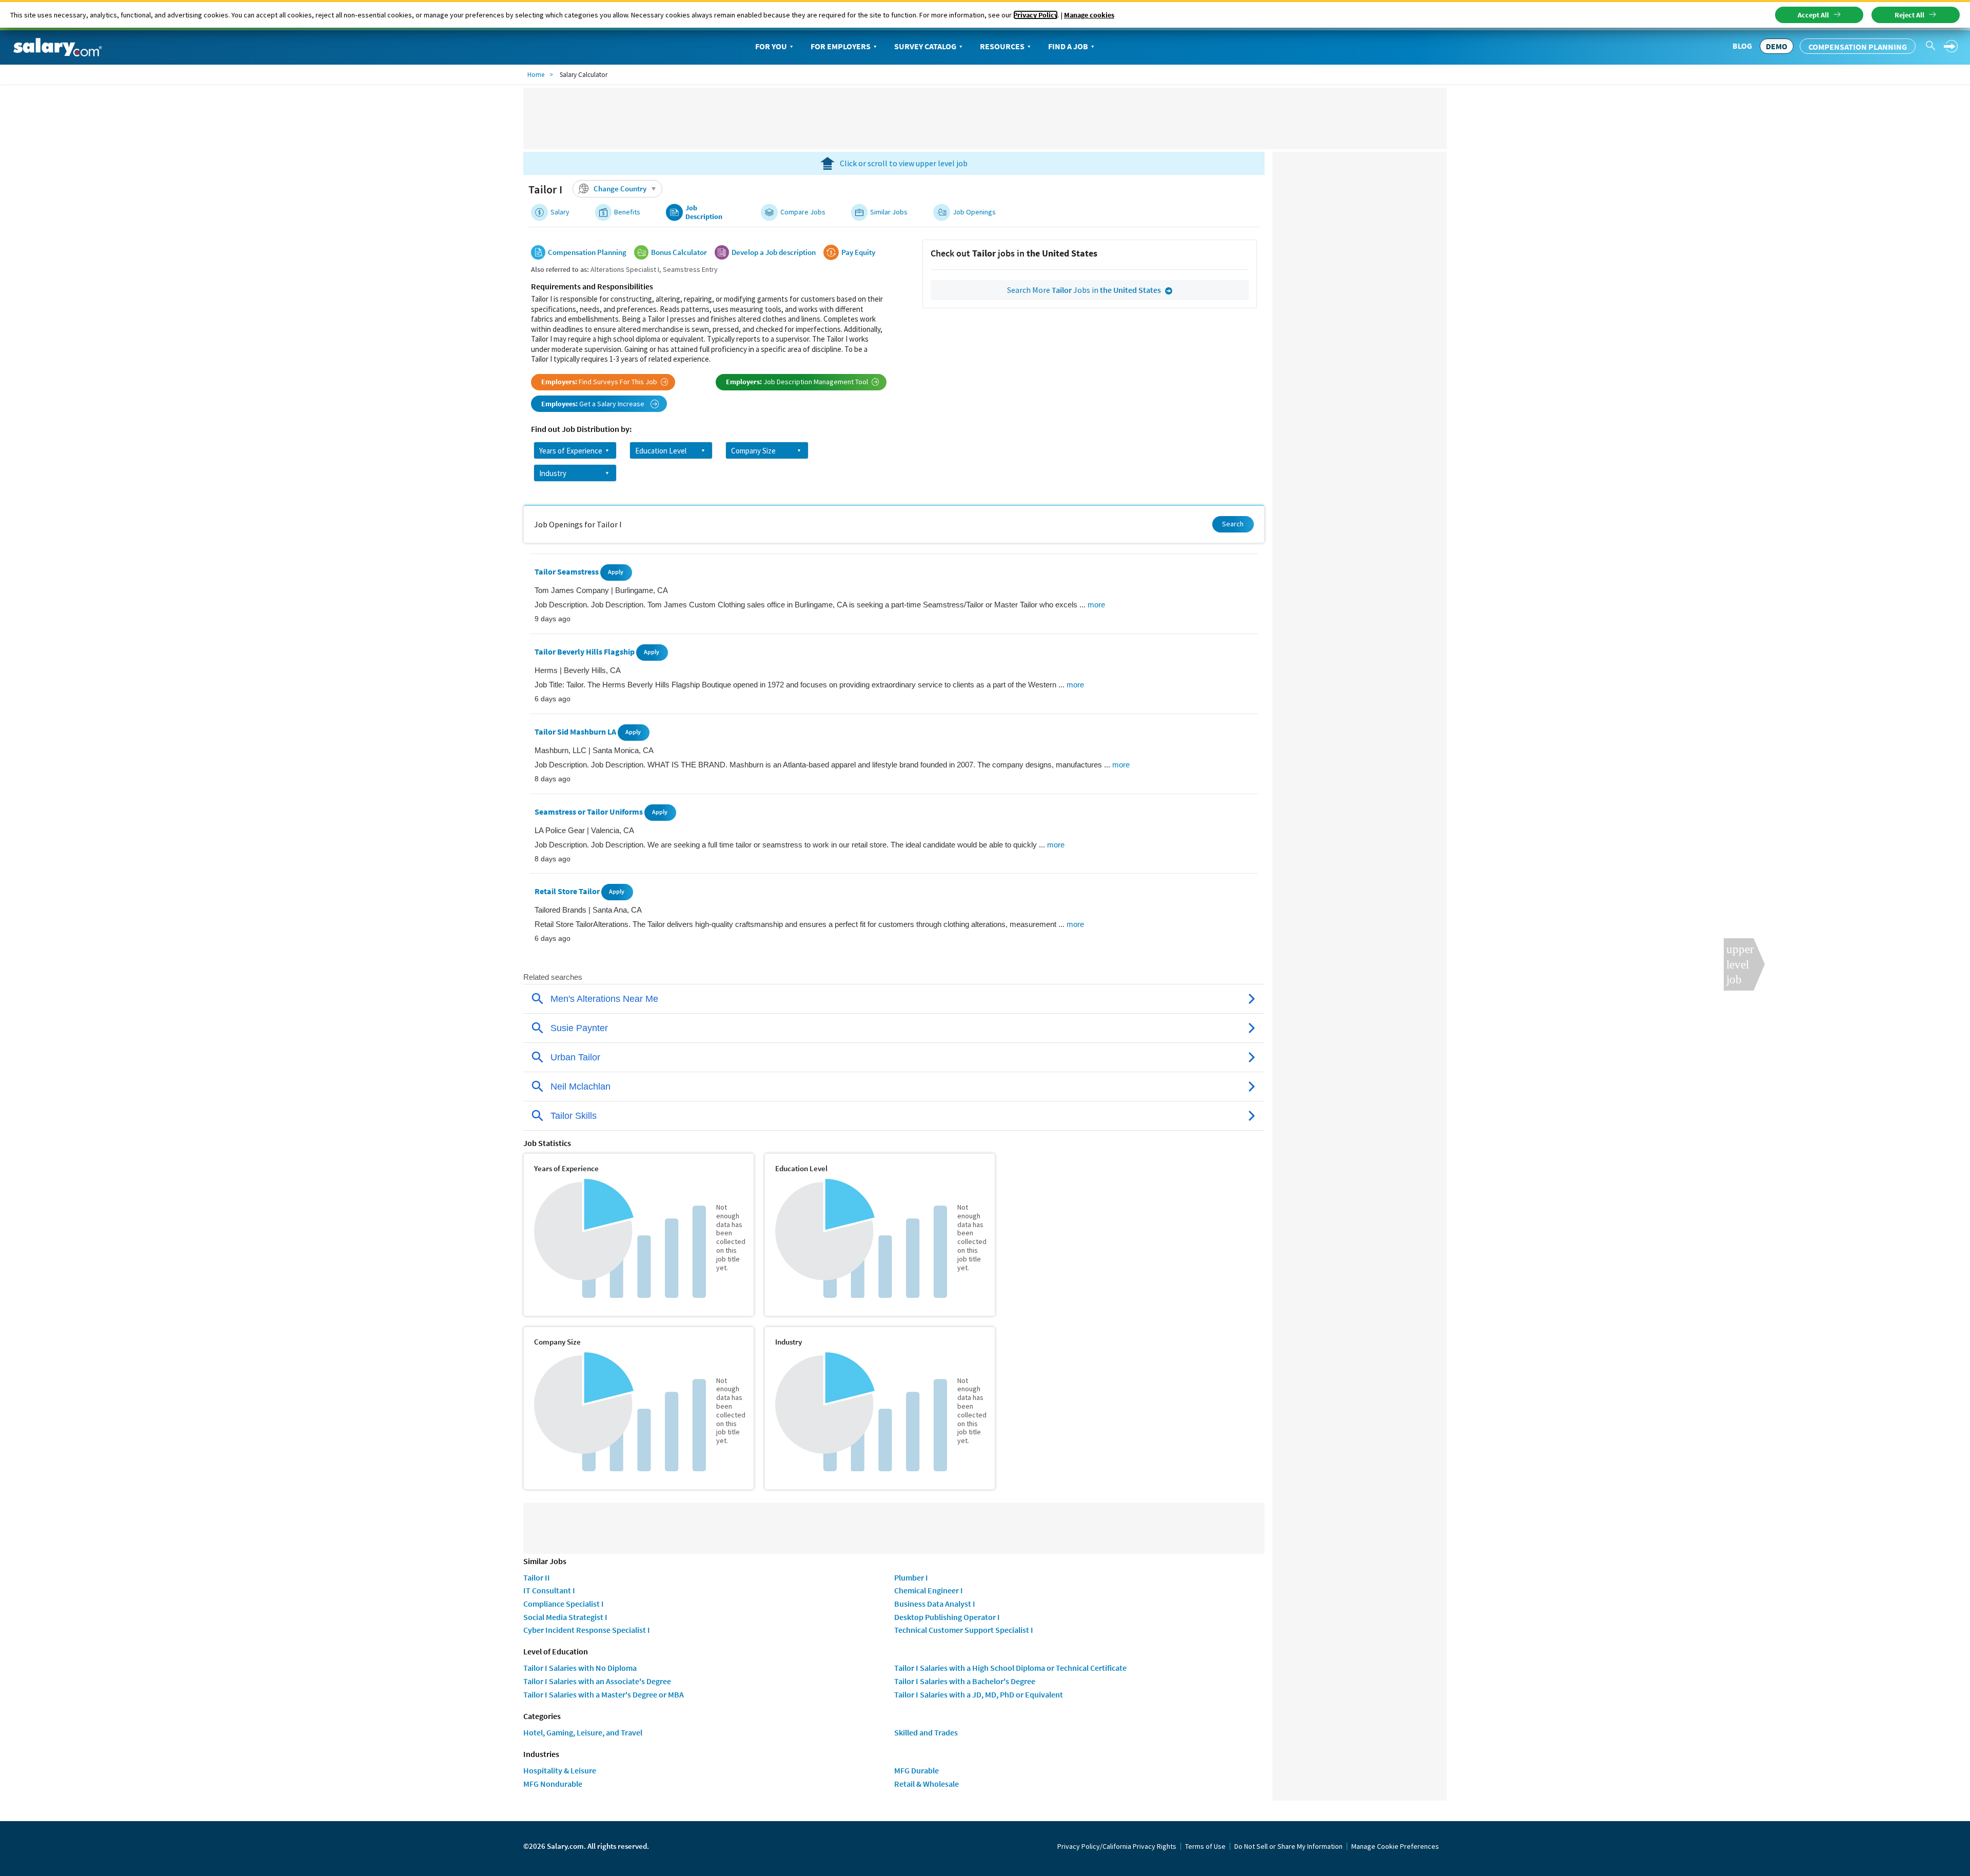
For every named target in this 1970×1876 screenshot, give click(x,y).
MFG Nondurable (553, 1784)
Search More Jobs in (1084, 290)
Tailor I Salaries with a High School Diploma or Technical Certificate (1010, 1668)
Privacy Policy (1036, 15)
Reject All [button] (1909, 15)
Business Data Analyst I (935, 1604)
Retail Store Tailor (568, 892)
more (1096, 605)
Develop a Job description (774, 252)
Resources (1002, 46)
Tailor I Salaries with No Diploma (580, 1668)
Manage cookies (1089, 15)
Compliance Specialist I (564, 1604)
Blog (1742, 46)
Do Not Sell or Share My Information (1288, 1846)
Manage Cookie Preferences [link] (1395, 1846)
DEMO (1777, 46)
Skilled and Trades (926, 1732)
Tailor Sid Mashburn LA (576, 732)
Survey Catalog (925, 46)
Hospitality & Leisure (560, 1770)
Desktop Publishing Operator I (947, 1617)
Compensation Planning (1858, 47)
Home (536, 75)
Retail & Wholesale (927, 1784)
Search (1233, 524)
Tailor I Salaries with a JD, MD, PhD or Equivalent (979, 1694)
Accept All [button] (1813, 15)
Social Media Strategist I (565, 1617)
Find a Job (1068, 46)
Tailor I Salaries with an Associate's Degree (597, 1681)
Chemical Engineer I (929, 1590)
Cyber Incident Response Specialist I (587, 1630)
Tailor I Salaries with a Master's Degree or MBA (604, 1694)
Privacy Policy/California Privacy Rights (1117, 1846)
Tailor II (537, 1577)
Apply (616, 572)
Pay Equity (858, 252)
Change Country (620, 189)
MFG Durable (917, 1770)
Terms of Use (1205, 1846)
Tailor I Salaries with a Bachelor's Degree (965, 1681)
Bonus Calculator (679, 252)
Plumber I (911, 1577)
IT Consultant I (549, 1590)
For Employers (841, 46)
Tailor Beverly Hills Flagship (585, 651)
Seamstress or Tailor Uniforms (589, 812)
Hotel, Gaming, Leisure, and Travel (583, 1732)
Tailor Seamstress (567, 572)
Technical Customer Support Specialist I (964, 1630)
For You (771, 46)
